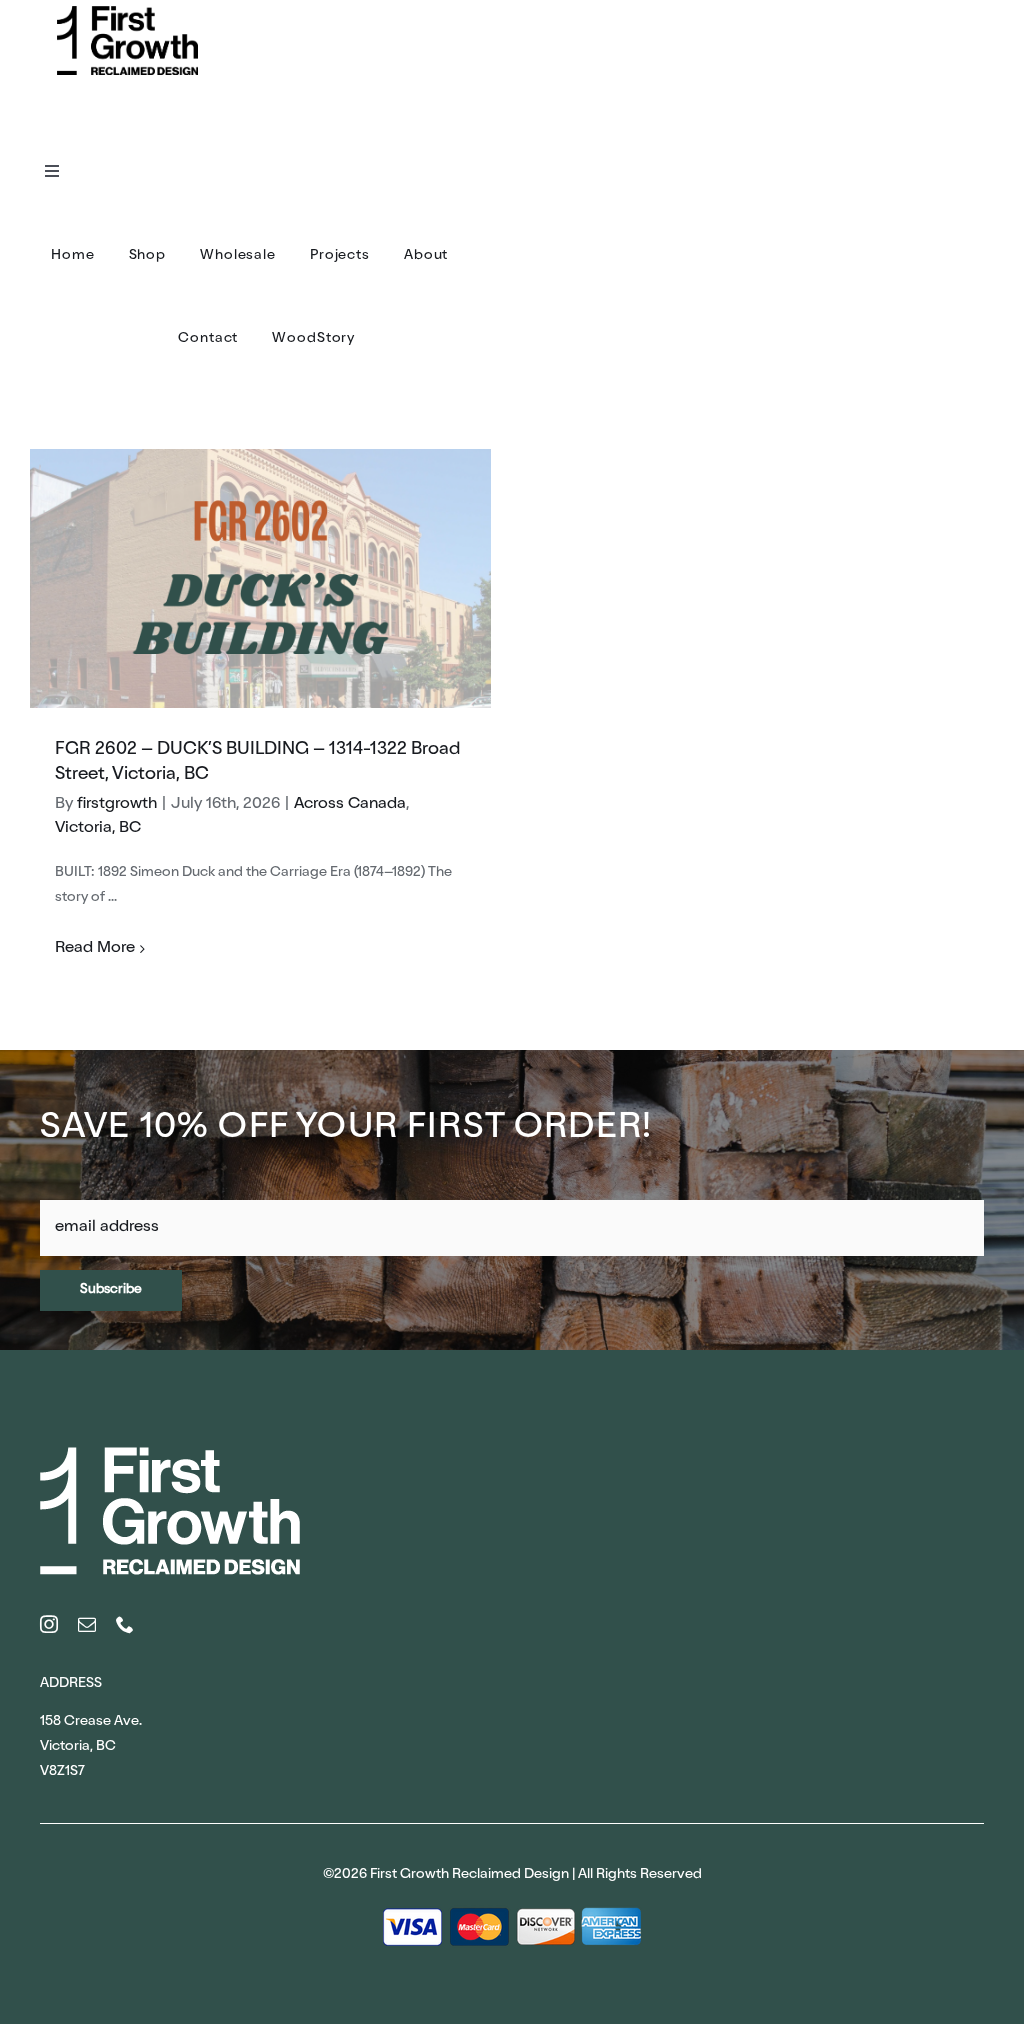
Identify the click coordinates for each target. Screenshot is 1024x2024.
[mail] (87, 1624)
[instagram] (49, 1624)
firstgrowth (117, 805)
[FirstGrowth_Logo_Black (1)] (127, 13)
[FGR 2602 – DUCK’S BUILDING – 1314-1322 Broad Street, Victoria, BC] (260, 578)
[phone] (125, 1624)
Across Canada (350, 805)
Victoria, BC (98, 829)
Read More (95, 949)
